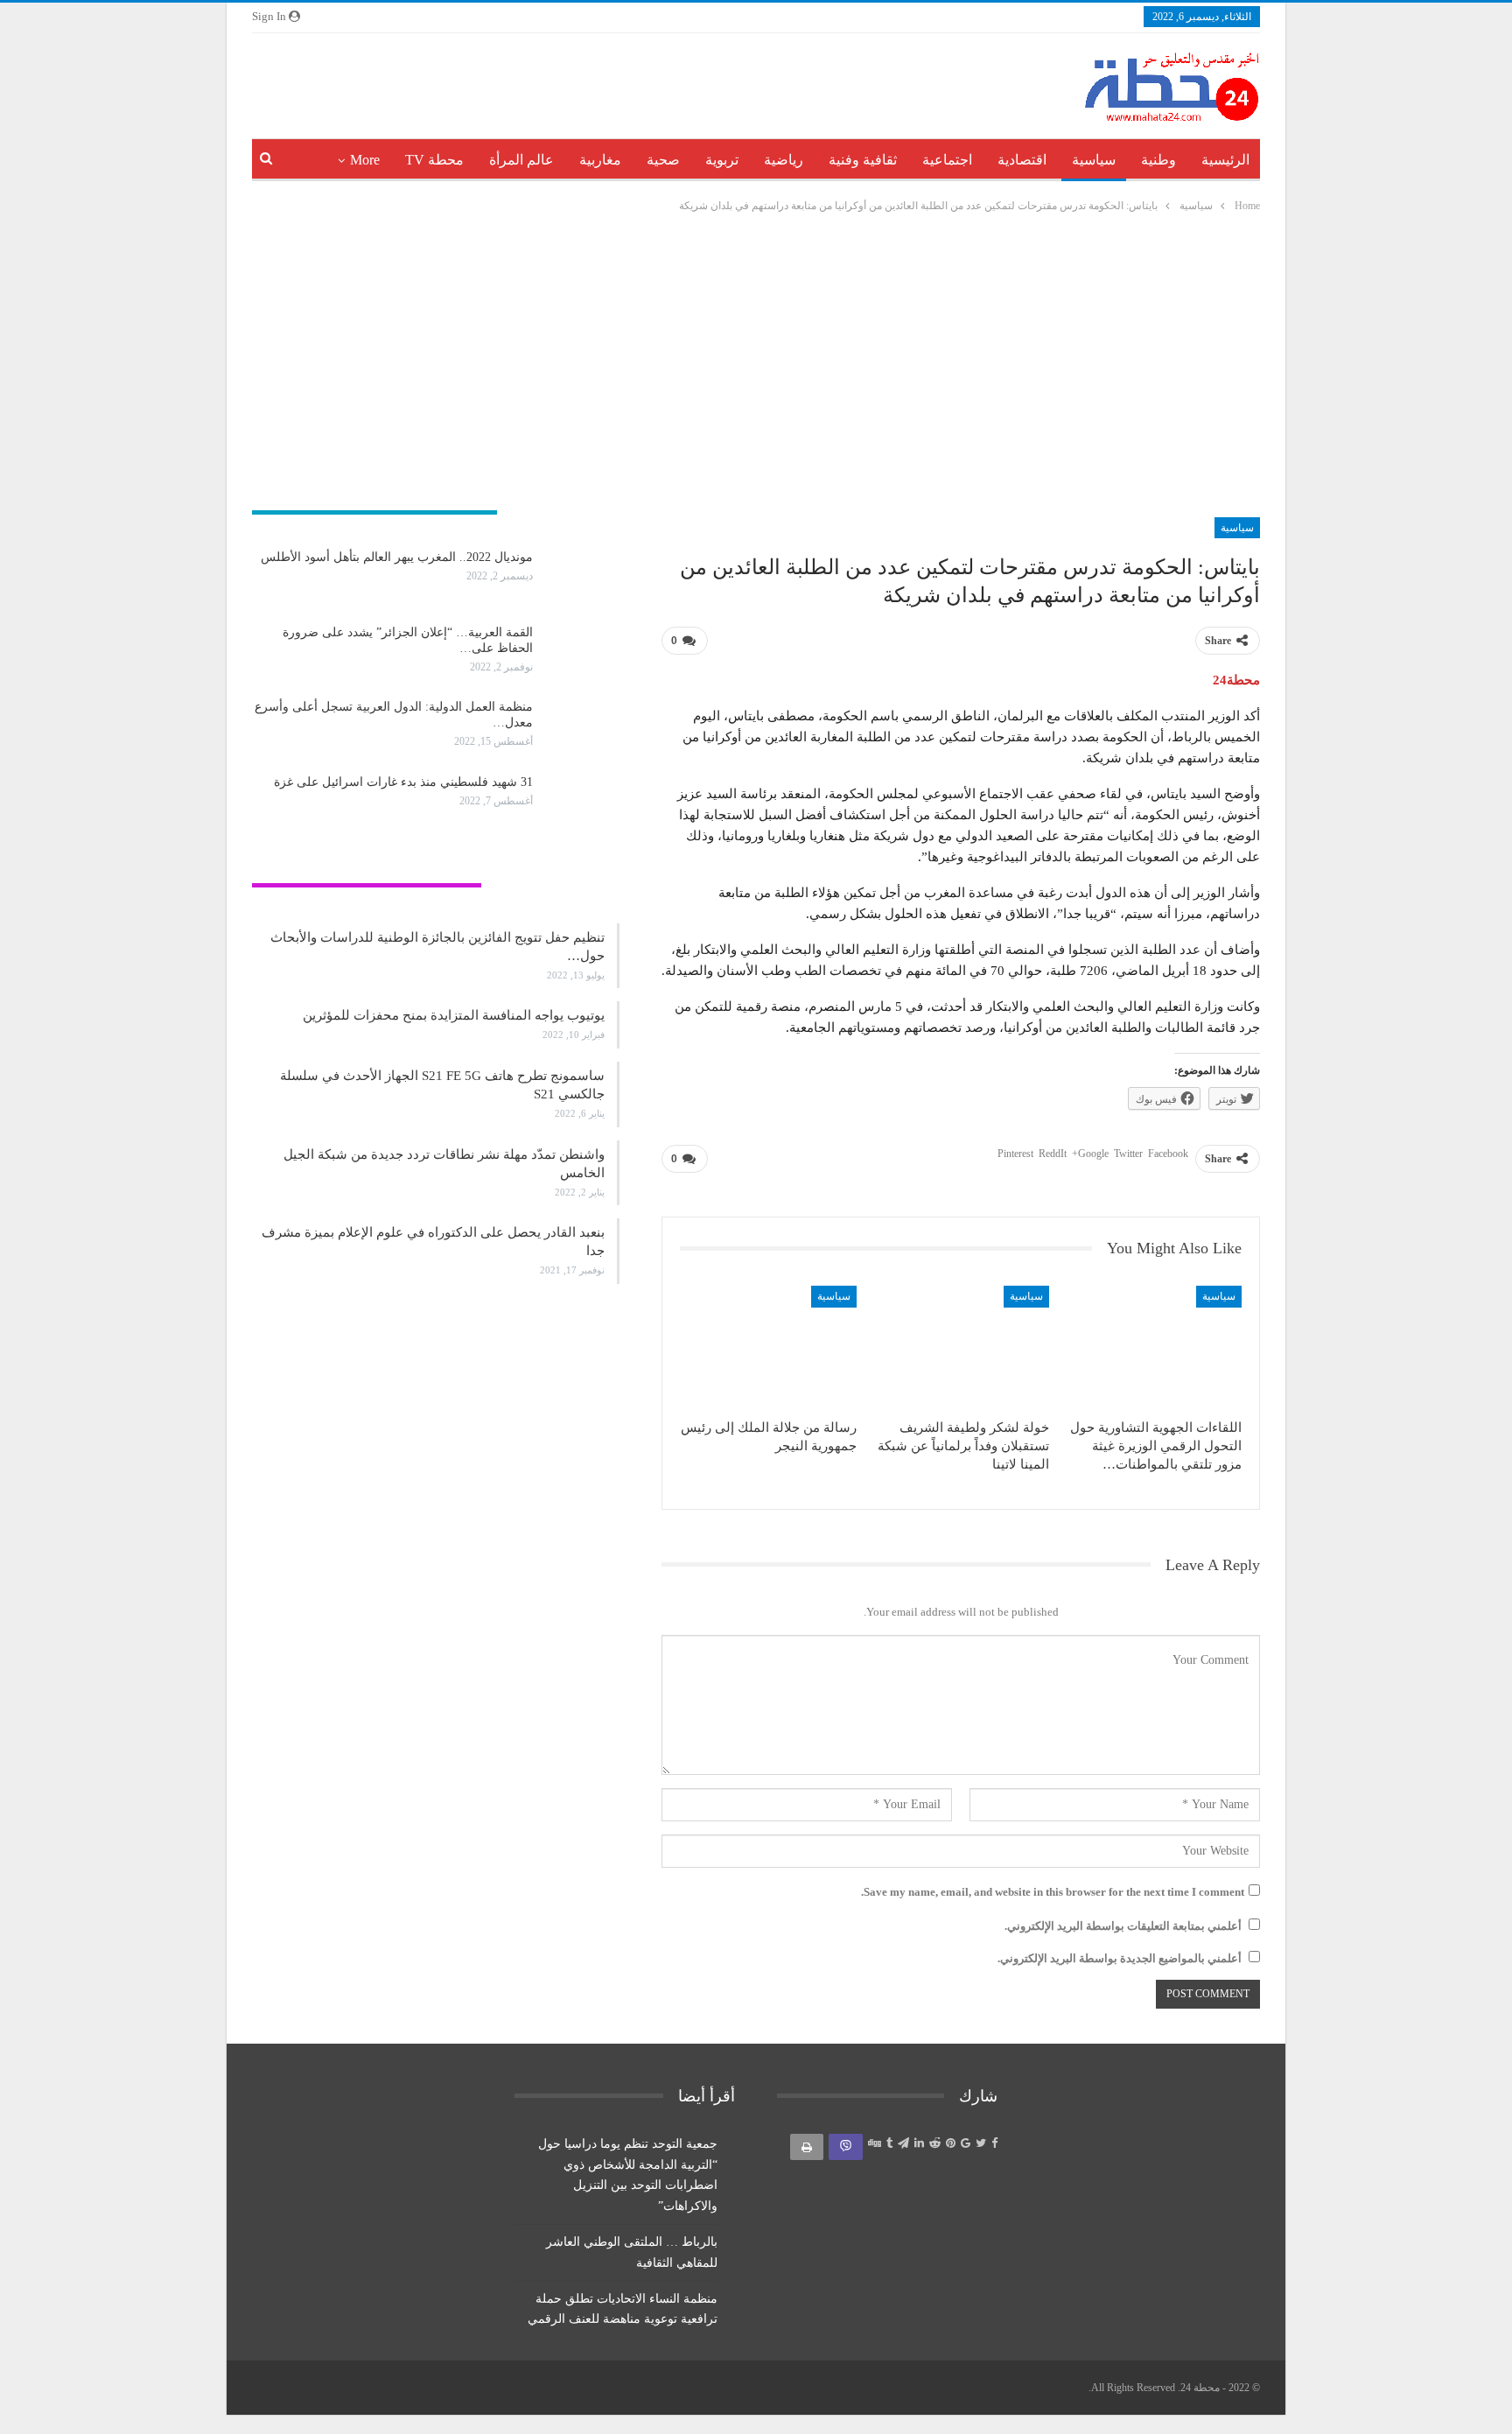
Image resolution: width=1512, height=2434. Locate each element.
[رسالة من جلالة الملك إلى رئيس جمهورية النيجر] (768, 1347)
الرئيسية (1225, 160)
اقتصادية (1022, 160)
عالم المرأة (521, 160)
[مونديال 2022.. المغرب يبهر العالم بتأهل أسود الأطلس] (582, 578)
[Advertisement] (756, 368)
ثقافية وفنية (863, 160)
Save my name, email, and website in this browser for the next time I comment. (1053, 1892)
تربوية (722, 160)
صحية (663, 160)
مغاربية (600, 160)
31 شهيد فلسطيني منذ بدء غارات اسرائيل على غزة (403, 782)
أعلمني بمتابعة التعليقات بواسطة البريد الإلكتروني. (1123, 1926)
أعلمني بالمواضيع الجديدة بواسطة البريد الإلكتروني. (1120, 1958)
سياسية (1094, 160)
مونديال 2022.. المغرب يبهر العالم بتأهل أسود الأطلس (397, 557)
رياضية (784, 160)
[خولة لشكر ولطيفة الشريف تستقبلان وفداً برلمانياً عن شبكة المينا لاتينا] (961, 1347)
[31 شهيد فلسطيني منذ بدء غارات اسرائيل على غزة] (582, 803)
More (365, 160)
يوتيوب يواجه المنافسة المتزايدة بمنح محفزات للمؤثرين (454, 1015)
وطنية (1158, 160)
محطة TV (434, 160)
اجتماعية (947, 160)
